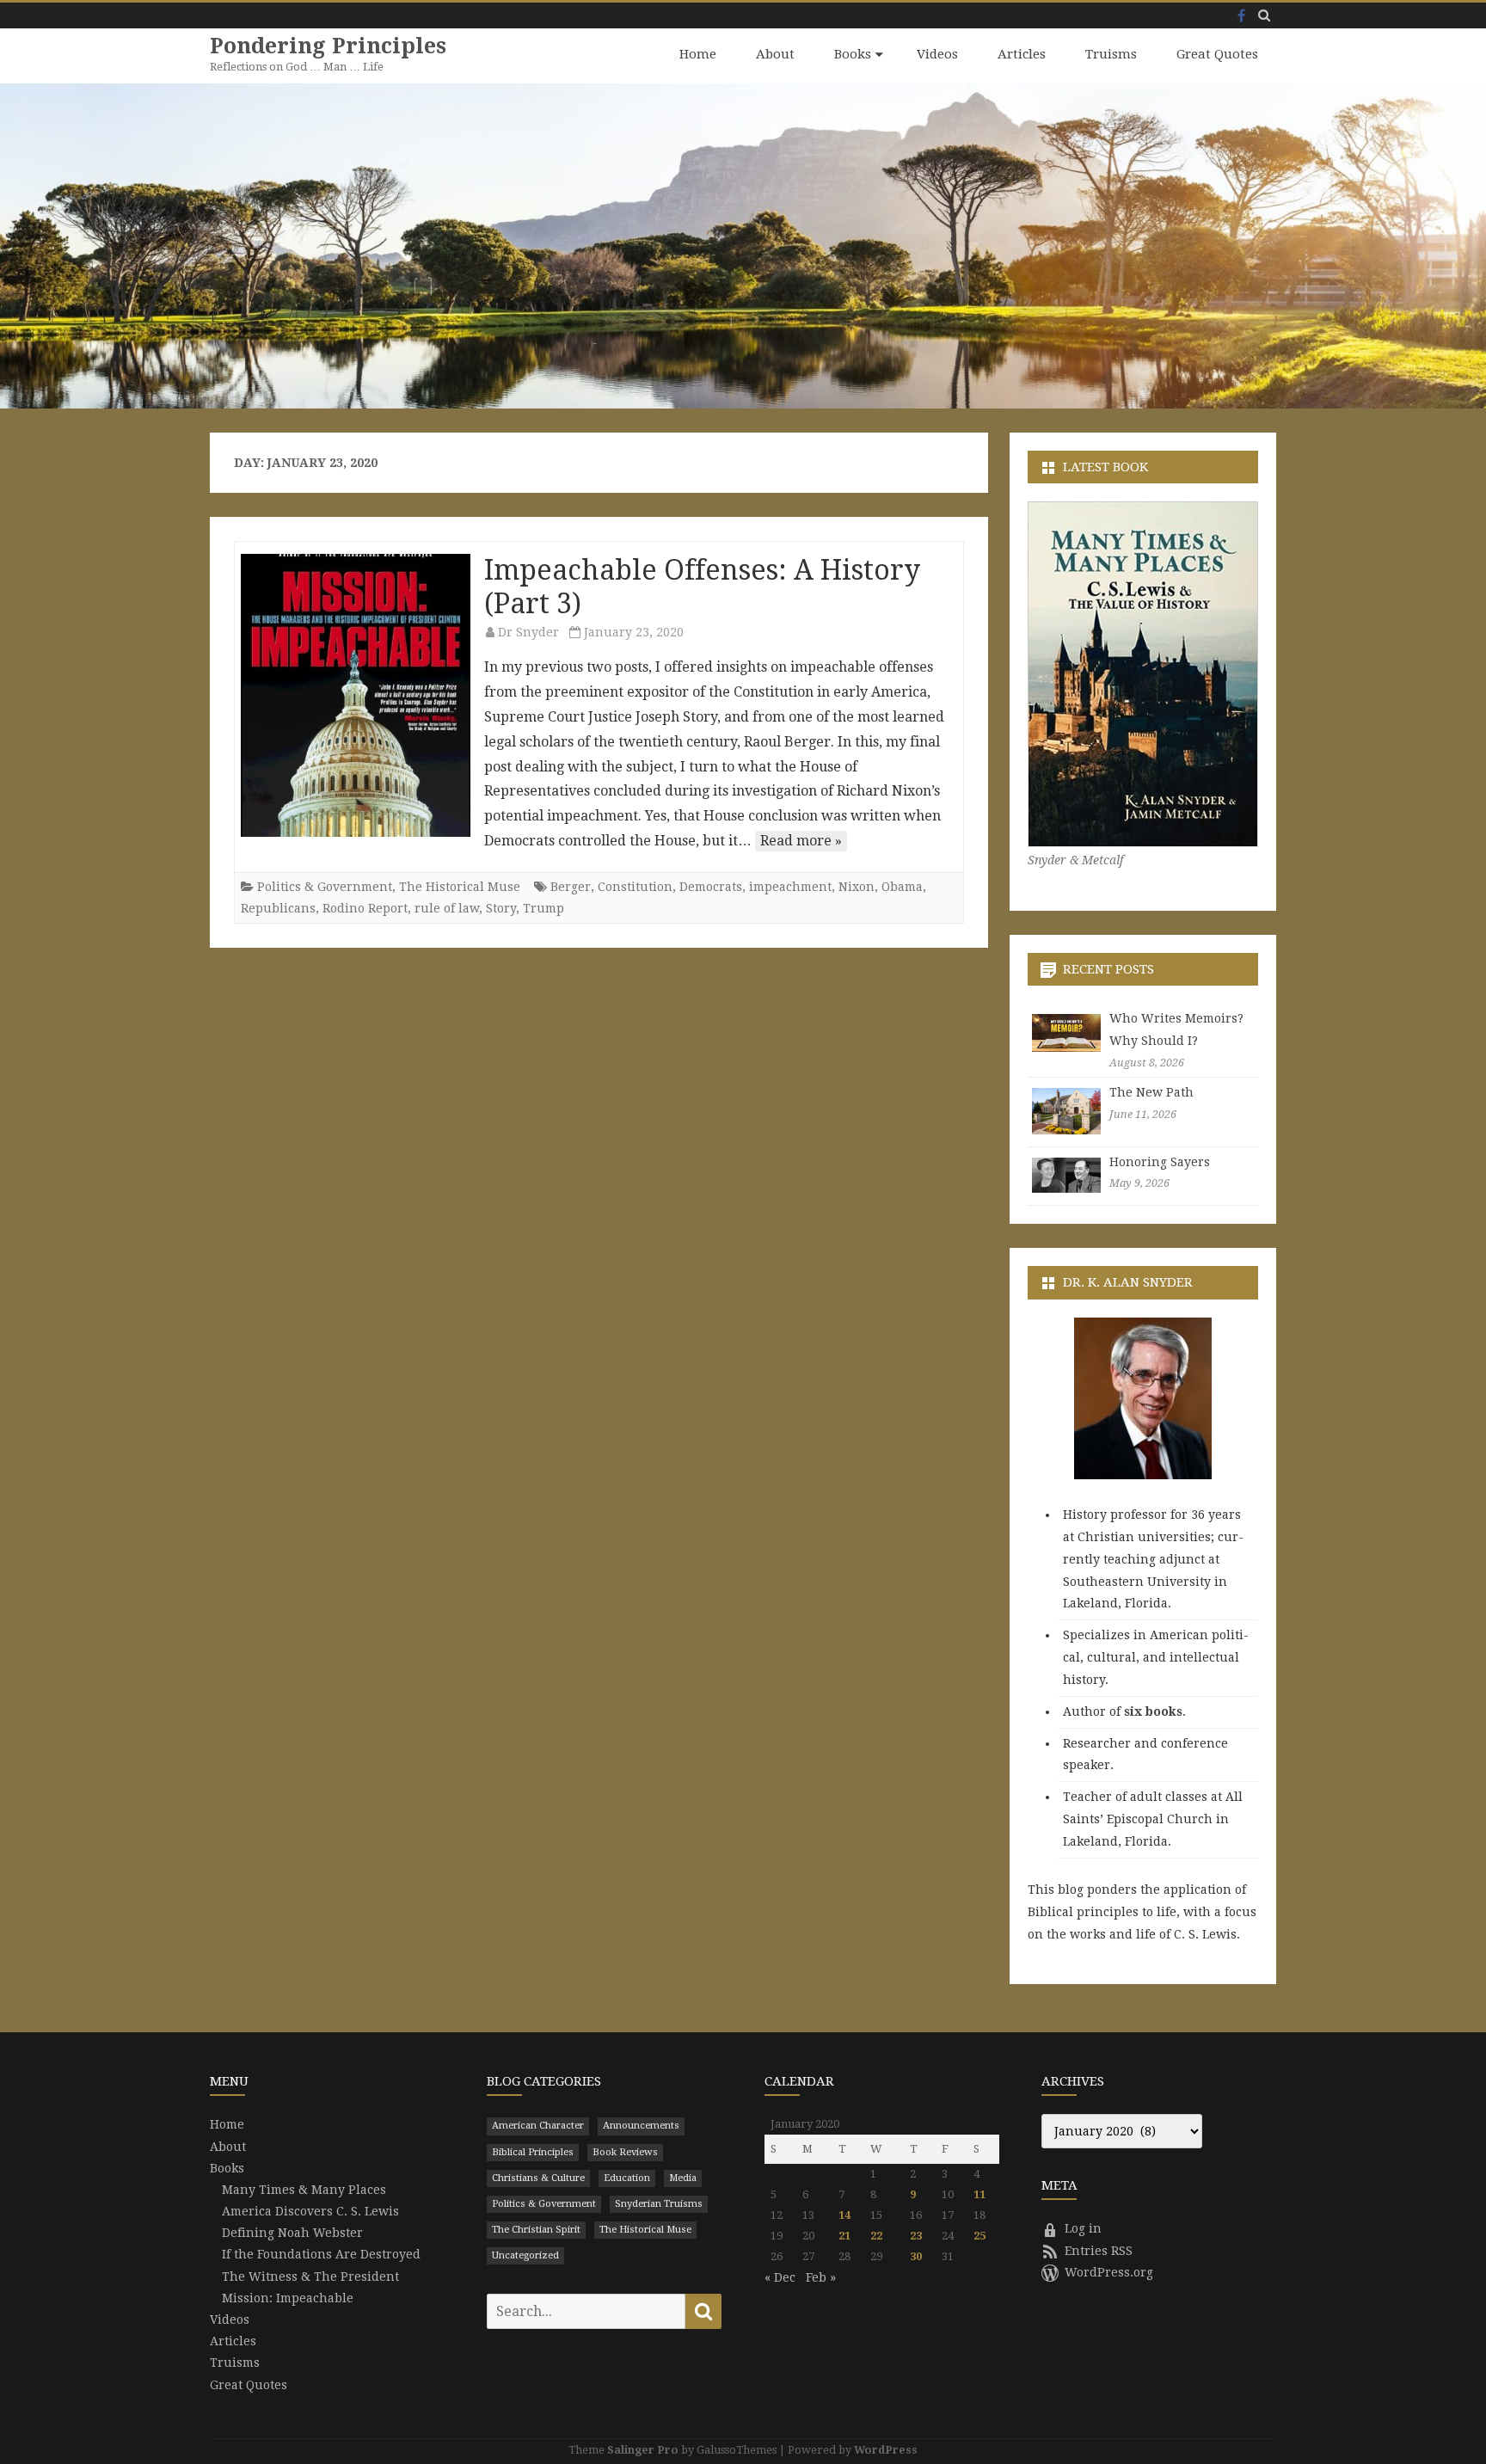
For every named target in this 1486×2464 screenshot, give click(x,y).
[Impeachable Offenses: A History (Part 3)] (356, 695)
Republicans (278, 908)
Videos (937, 54)
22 (876, 2236)
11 (979, 2194)
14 (844, 2215)
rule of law (447, 908)
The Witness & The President (310, 2277)
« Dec (780, 2277)
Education (627, 2178)
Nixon (857, 887)
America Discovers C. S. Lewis (310, 2211)
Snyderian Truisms (659, 2204)
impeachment (790, 887)
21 (844, 2236)
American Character (538, 2126)
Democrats (711, 887)
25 (979, 2236)
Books (853, 54)
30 (916, 2256)
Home (698, 54)
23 (916, 2236)
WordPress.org (1109, 2272)
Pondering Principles (328, 46)
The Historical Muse (460, 887)
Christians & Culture (538, 2178)
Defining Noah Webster (292, 2233)
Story (501, 908)
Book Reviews (625, 2152)
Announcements (641, 2126)
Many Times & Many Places (304, 2190)
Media (683, 2178)
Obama (902, 887)
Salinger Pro (643, 2450)
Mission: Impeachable (288, 2298)
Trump (543, 908)
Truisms (1111, 54)
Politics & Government (325, 887)
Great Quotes (1217, 54)
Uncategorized (525, 2255)
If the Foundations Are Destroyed (321, 2254)
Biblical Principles (533, 2152)
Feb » (821, 2277)
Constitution (635, 887)
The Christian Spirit (536, 2230)
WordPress (886, 2450)
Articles (1022, 54)
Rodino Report (365, 908)
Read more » (801, 841)
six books (1153, 1711)
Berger (571, 887)
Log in (1083, 2228)
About (775, 54)
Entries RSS (1099, 2251)
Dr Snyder (528, 632)
